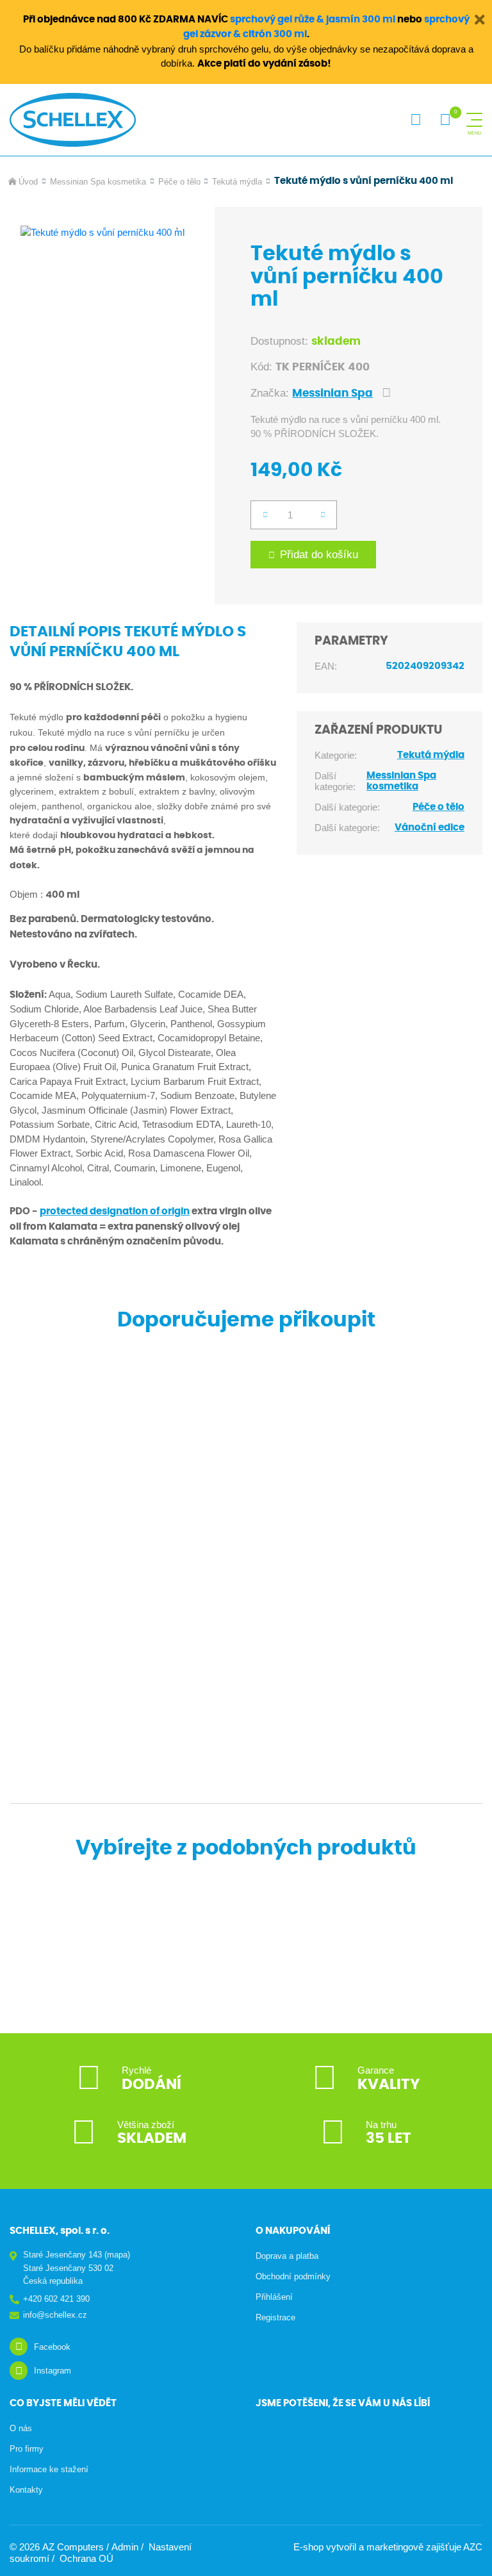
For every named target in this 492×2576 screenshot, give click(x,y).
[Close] (479, 19)
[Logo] (73, 120)
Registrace (275, 2317)
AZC (473, 2547)
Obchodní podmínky (293, 2276)
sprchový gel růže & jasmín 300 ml (313, 20)
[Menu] (474, 120)
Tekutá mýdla (237, 182)
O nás (21, 2428)
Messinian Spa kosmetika (98, 182)
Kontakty (26, 2490)
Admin (125, 2547)
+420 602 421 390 (56, 2299)
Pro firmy (27, 2449)
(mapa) (117, 2255)
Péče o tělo (179, 182)
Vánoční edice (430, 828)
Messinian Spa (332, 393)
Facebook (52, 2347)
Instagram (53, 2371)
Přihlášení (274, 2297)
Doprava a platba (287, 2256)
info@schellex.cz (55, 2315)
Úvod (28, 182)
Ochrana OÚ (86, 2558)
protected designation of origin (115, 1211)
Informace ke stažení (49, 2469)
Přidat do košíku (319, 555)
